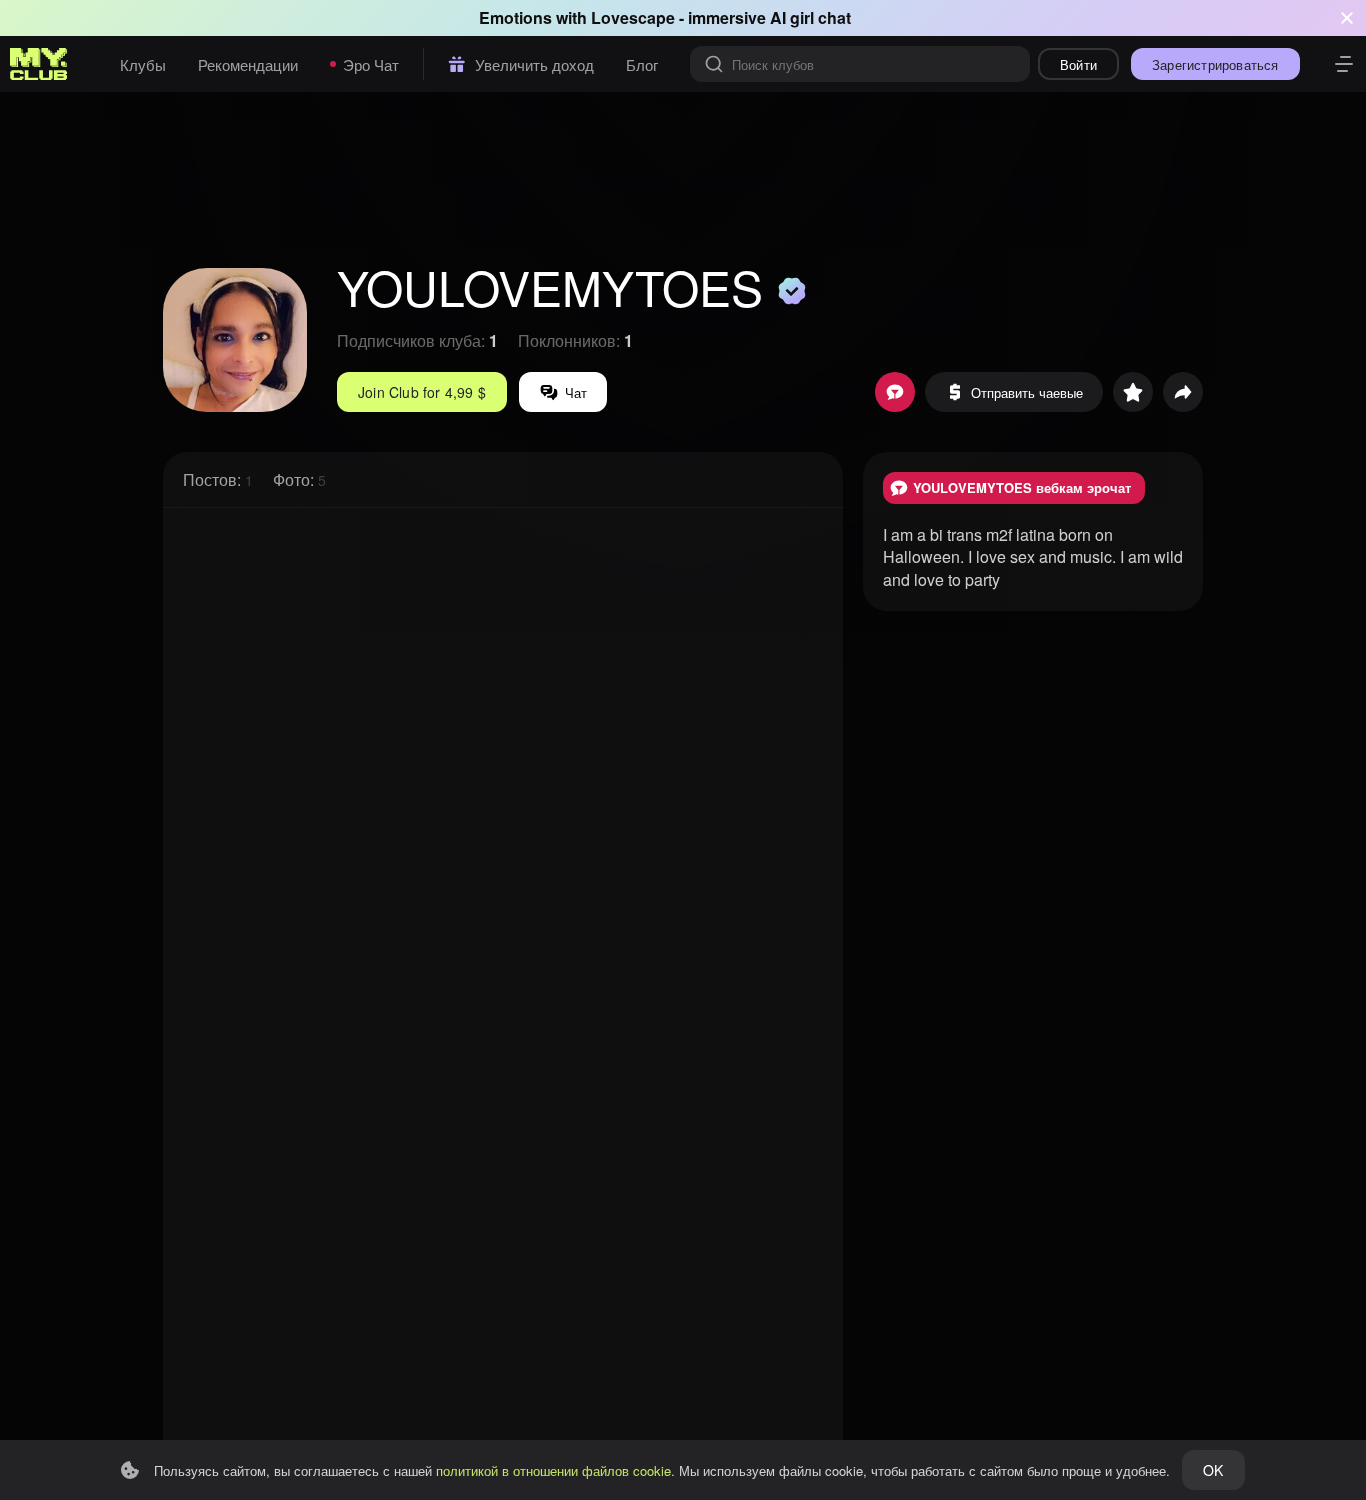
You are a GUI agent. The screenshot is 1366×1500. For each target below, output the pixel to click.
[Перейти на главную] (39, 64)
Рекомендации (248, 64)
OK (1213, 1470)
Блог (642, 64)
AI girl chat (810, 17)
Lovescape (633, 17)
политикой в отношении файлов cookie (553, 1470)
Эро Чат (371, 64)
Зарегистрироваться (1215, 64)
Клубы (143, 64)
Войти (1078, 64)
